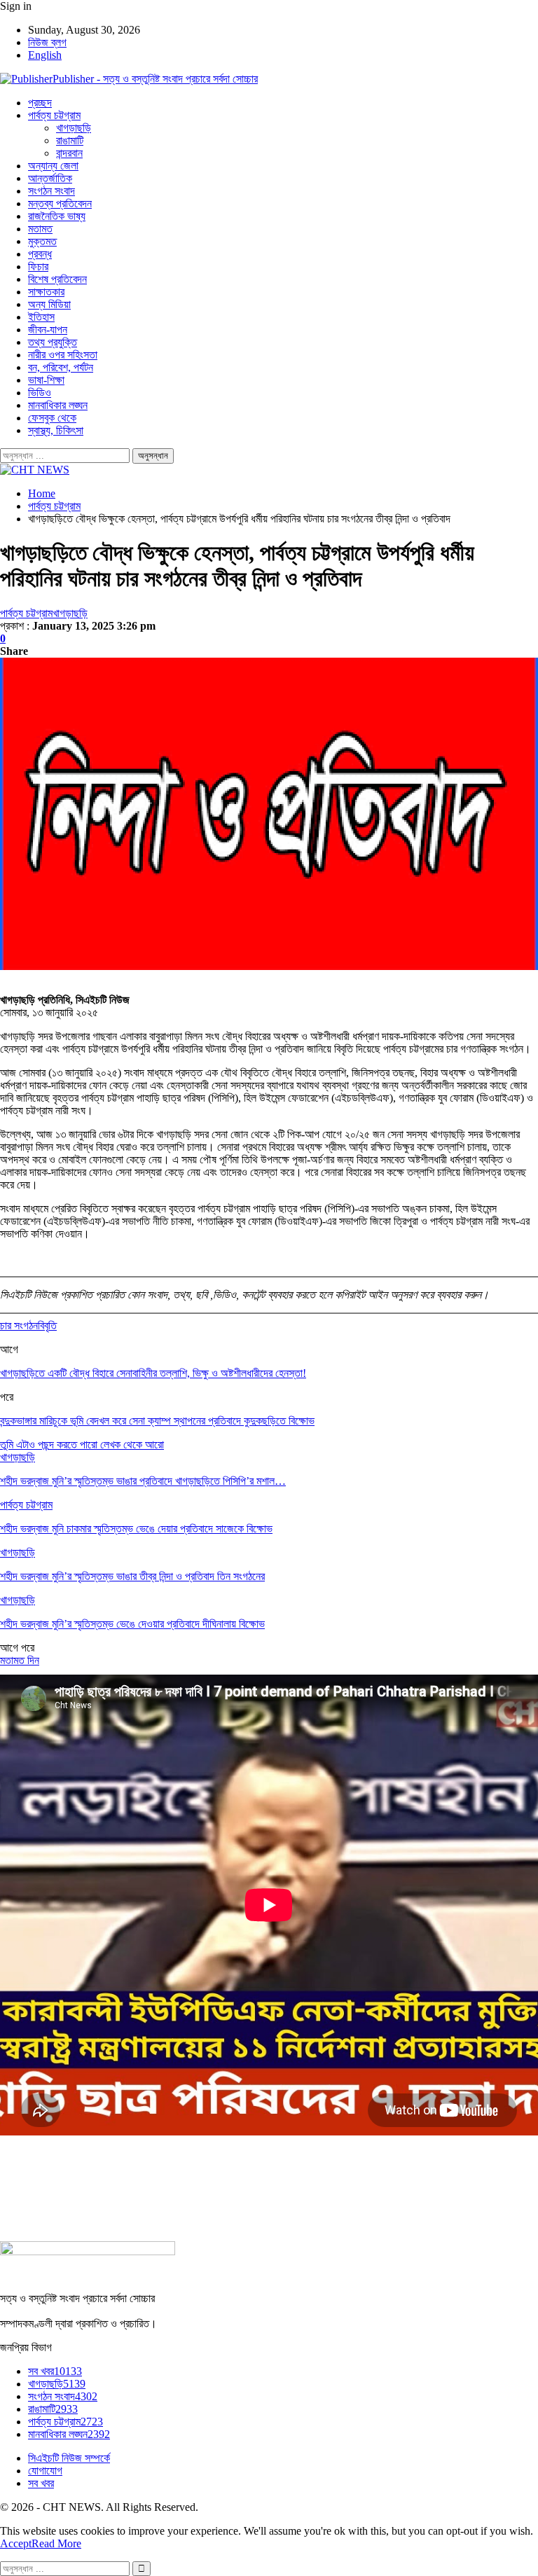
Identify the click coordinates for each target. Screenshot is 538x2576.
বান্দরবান (69, 153)
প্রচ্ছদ (40, 103)
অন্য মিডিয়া (49, 304)
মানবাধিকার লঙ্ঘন (58, 405)
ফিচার (38, 266)
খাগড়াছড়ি (74, 128)
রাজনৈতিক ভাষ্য (57, 216)
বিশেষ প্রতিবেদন (57, 279)
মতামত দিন (20, 1660)
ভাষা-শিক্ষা (46, 380)
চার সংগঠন (19, 1325)
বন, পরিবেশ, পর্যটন (61, 367)
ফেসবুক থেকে (52, 418)
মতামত (40, 229)
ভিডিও (40, 393)
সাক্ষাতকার (46, 292)
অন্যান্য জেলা (53, 166)
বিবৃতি (47, 1325)
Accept (16, 2543)
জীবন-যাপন (48, 330)
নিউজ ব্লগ (47, 42)
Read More (56, 2543)
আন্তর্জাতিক (50, 178)
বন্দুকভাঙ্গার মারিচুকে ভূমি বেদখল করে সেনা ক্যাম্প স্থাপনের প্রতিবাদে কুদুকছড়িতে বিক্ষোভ (157, 1421)
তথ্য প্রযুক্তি (53, 342)
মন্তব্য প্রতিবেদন (60, 203)
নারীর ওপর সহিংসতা (63, 355)
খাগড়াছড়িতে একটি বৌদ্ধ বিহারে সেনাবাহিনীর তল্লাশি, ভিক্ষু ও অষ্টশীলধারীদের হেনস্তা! (153, 1373)
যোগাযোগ (45, 2471)
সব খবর (55, 2371)
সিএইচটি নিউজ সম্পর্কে (69, 2458)
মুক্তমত (42, 241)
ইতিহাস (41, 317)
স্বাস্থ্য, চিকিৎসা (56, 430)
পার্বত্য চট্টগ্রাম (54, 115)
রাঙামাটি (70, 140)
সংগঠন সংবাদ (51, 191)
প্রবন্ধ (40, 254)
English (45, 55)
